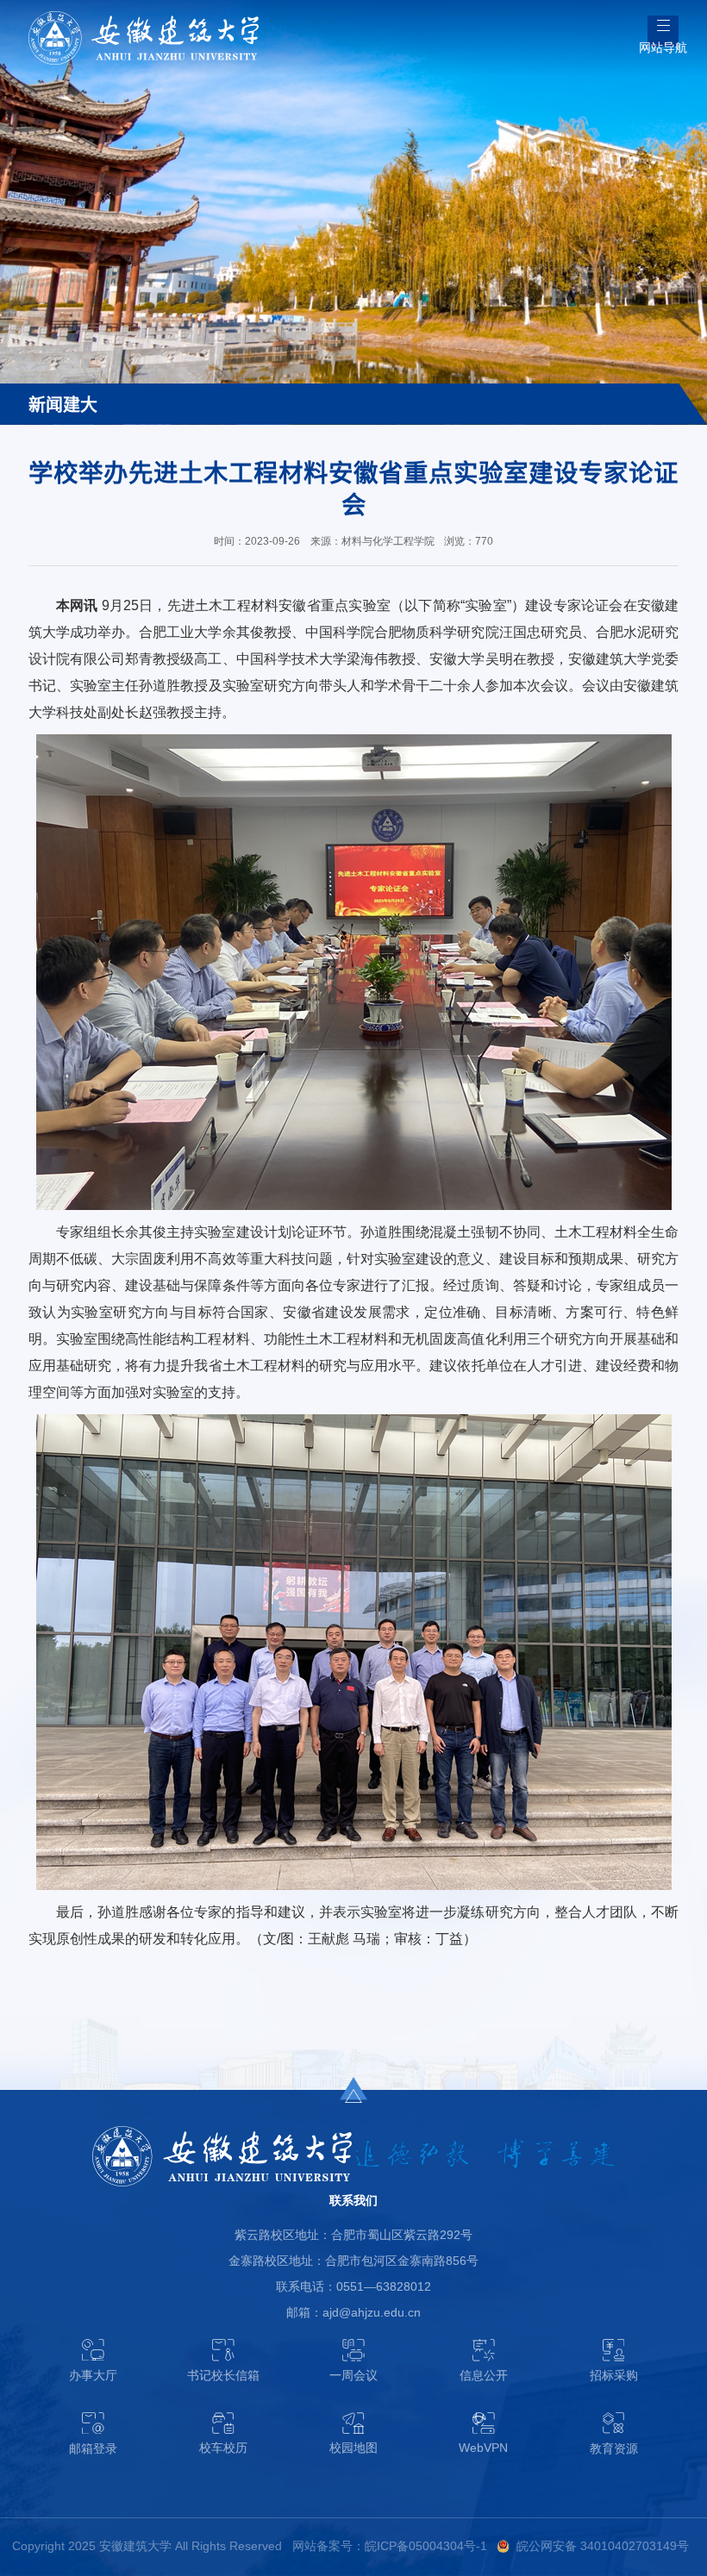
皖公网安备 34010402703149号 (603, 2546)
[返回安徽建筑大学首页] (144, 17)
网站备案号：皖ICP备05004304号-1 (390, 2546)
